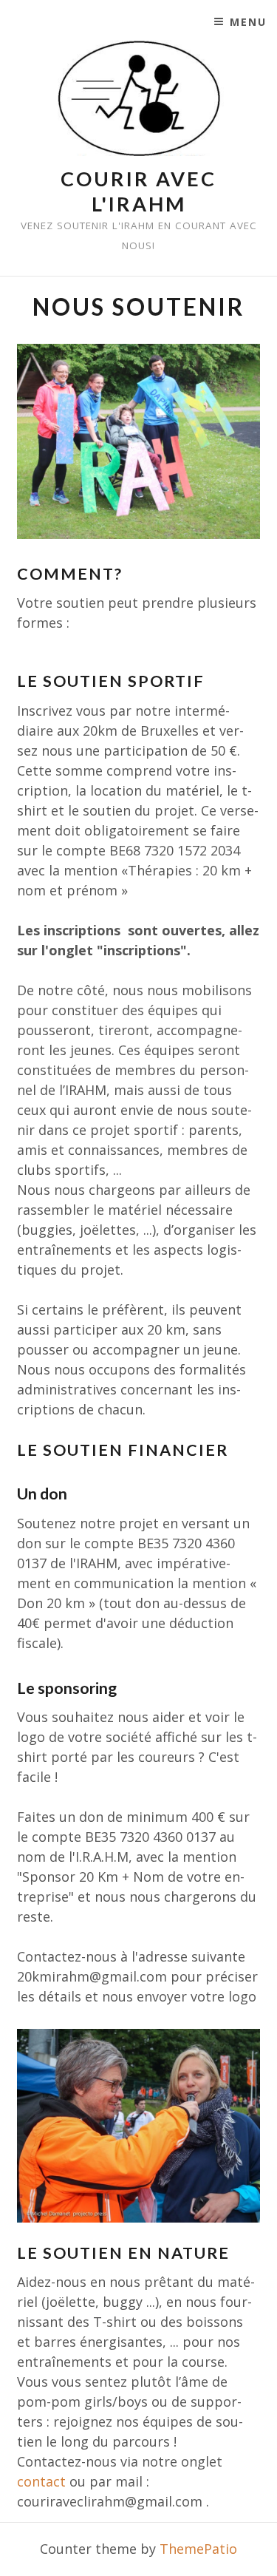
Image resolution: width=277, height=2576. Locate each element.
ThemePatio (198, 2549)
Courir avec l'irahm (138, 191)
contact (41, 2481)
